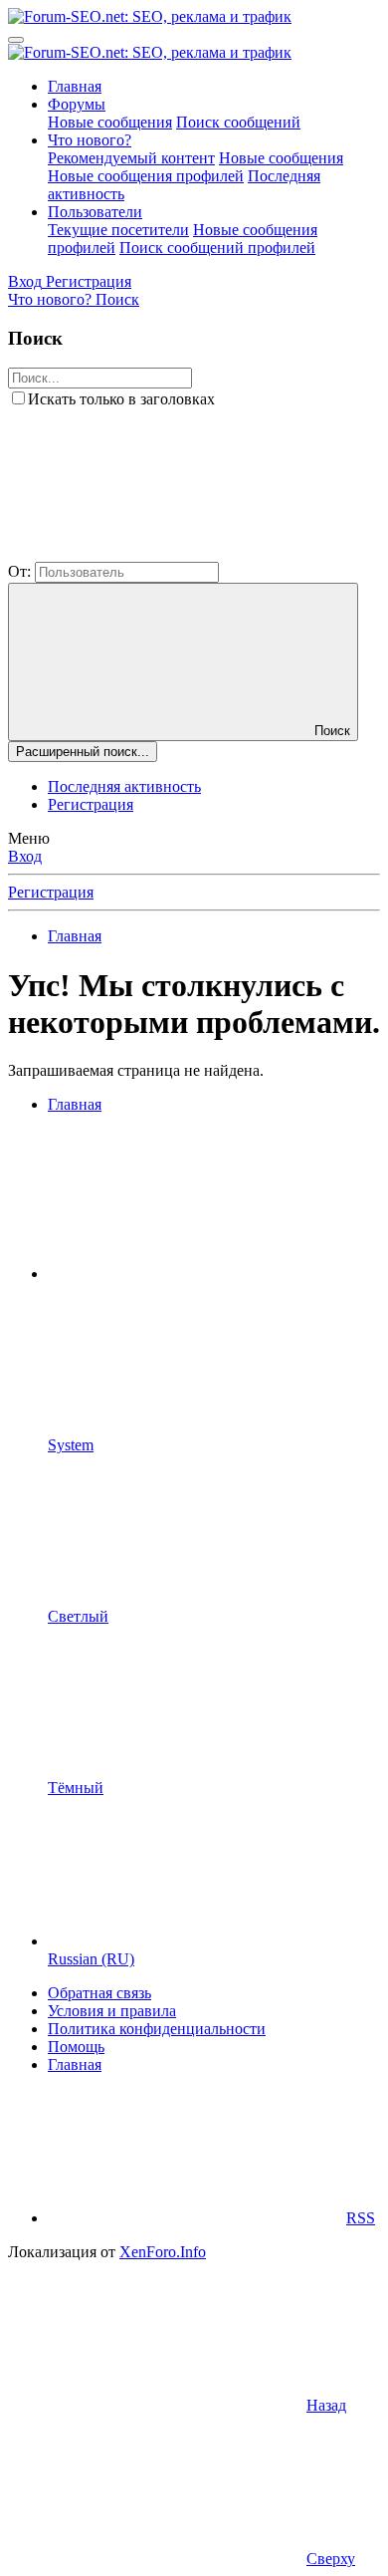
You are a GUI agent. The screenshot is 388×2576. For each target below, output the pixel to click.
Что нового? (90, 140)
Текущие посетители (118, 230)
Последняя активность (124, 786)
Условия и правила (112, 2011)
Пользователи (95, 212)
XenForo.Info (163, 2252)
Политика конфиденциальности (157, 2029)
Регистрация (91, 804)
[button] (157, 552)
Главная (75, 86)
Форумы (77, 104)
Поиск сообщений (238, 122)
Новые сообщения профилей (146, 176)
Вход (25, 856)
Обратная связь (99, 1993)
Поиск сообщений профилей (217, 248)
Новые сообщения (110, 122)
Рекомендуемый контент (131, 158)
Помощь (76, 2047)
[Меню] (16, 40)
